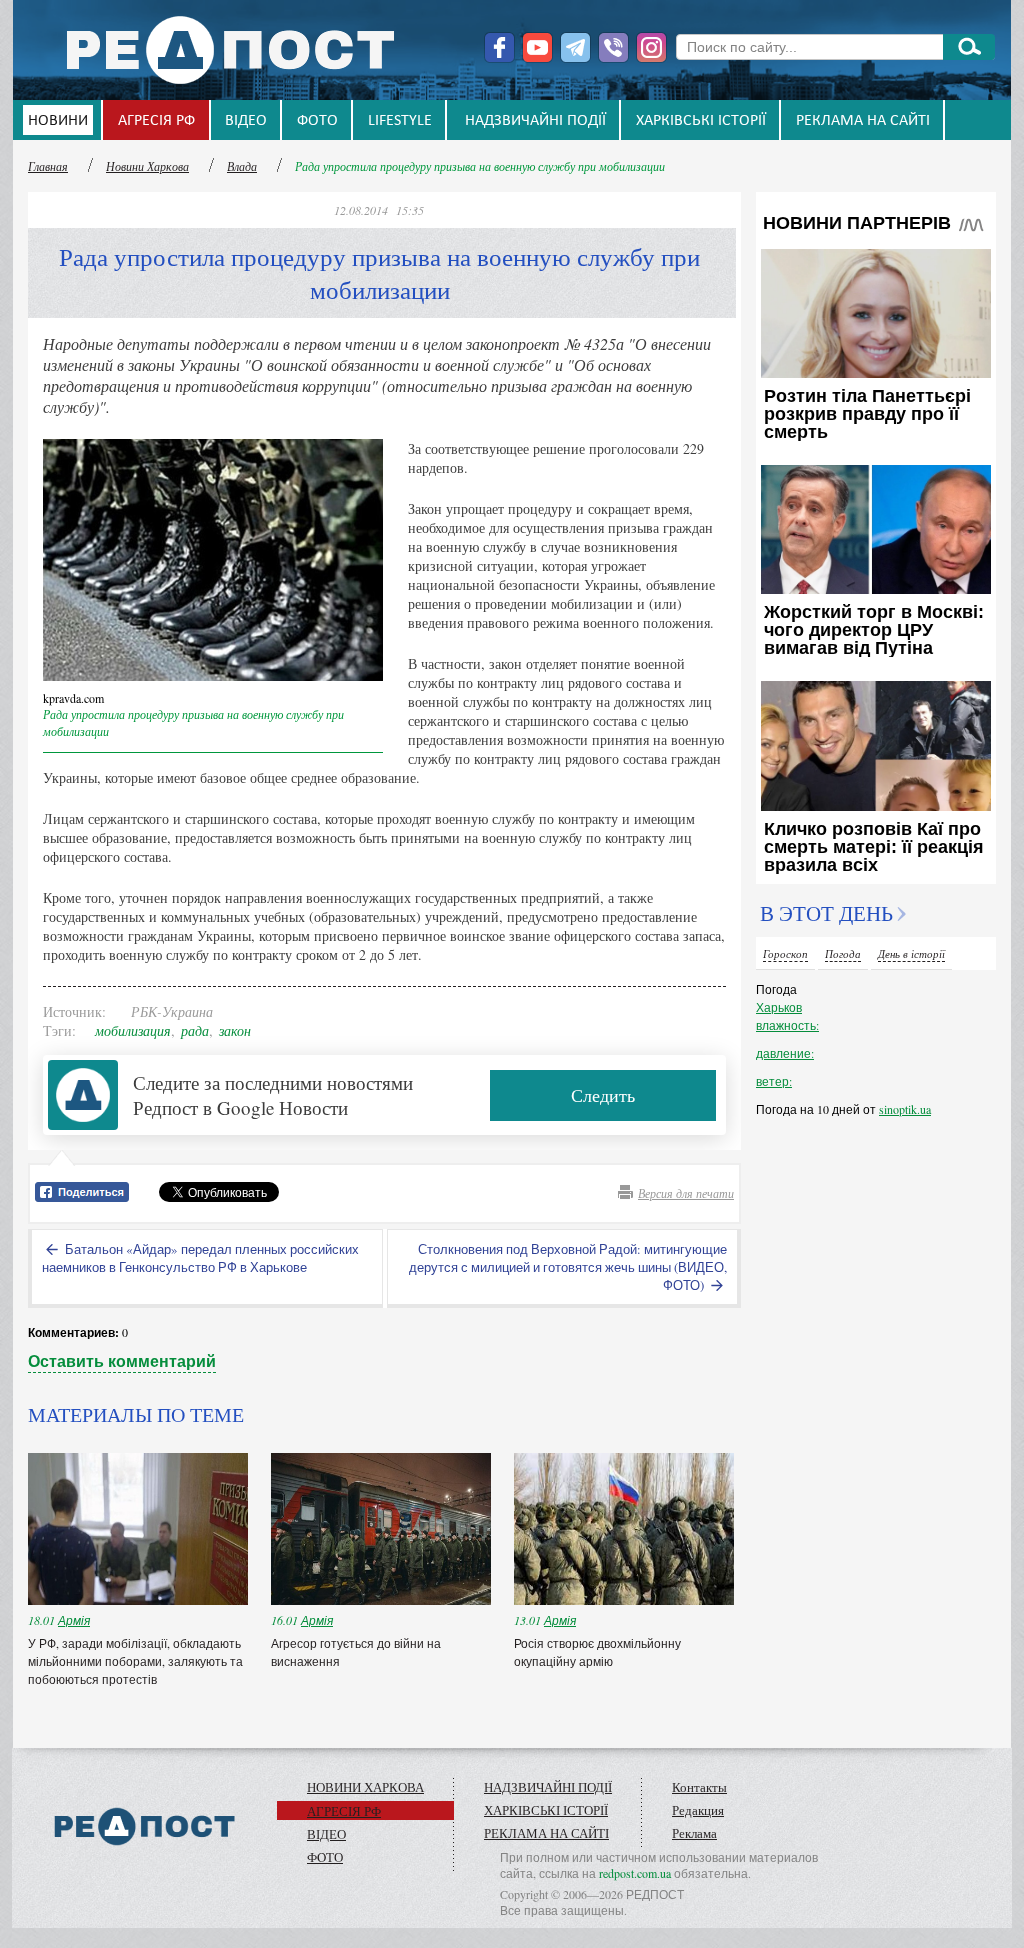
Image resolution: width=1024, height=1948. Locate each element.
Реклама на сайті (863, 121)
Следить (603, 1095)
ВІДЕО (246, 121)
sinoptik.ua (905, 1109)
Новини (58, 121)
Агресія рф (156, 121)
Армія (74, 1620)
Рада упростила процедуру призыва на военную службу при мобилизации (480, 166)
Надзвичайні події (535, 121)
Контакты (699, 1787)
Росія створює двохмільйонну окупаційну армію (597, 1652)
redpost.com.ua (635, 1873)
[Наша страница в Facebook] (499, 47)
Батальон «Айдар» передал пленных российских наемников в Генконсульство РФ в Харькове (200, 1258)
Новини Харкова (147, 166)
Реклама (694, 1833)
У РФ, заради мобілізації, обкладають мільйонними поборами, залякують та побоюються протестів (135, 1661)
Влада (242, 166)
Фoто (317, 121)
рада (195, 1030)
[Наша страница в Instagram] (651, 47)
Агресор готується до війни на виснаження (356, 1652)
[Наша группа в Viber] (613, 47)
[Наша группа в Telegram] (575, 47)
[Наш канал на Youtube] (537, 47)
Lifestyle (400, 121)
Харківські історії (701, 121)
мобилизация (133, 1030)
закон (235, 1030)
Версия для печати (686, 1193)
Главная (48, 166)
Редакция (698, 1810)
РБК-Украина (172, 1011)
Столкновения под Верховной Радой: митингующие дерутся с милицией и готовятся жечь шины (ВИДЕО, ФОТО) (568, 1267)
